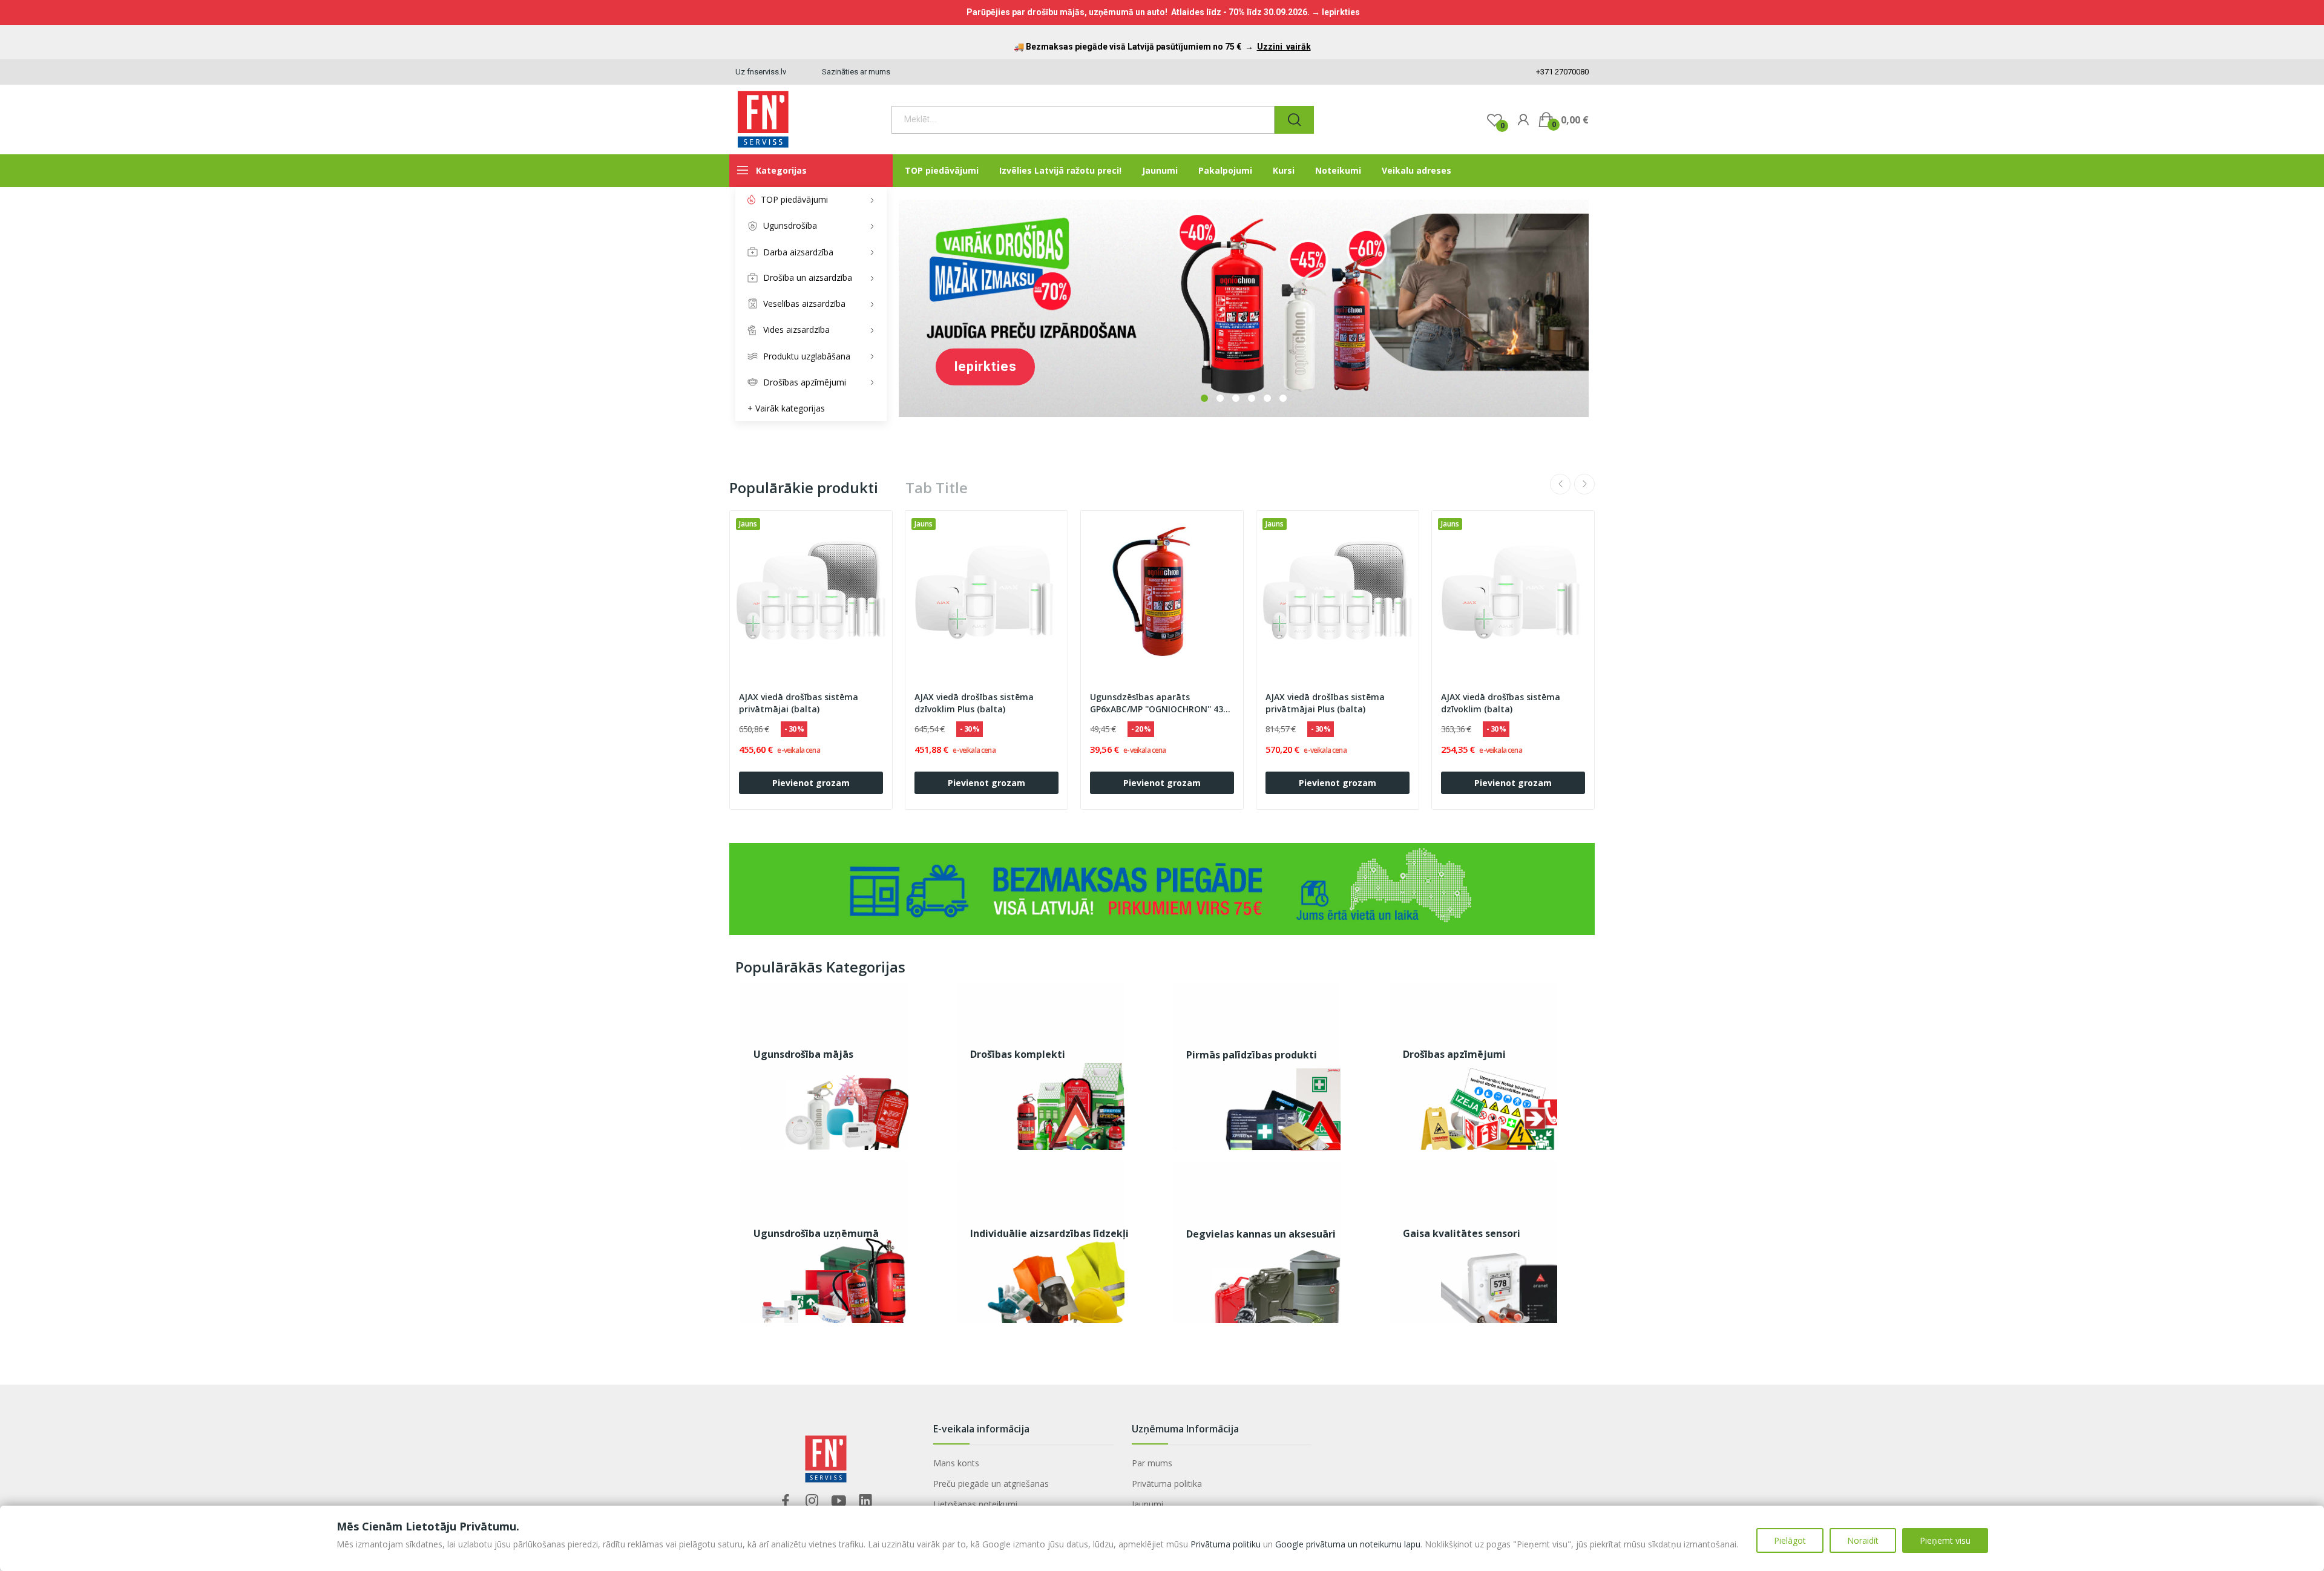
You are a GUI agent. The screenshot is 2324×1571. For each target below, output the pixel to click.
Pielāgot (1790, 1540)
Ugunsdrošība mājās (803, 1054)
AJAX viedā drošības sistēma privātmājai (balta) (799, 703)
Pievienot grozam (811, 783)
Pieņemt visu (1945, 1540)
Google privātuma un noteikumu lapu (1348, 1544)
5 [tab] (1267, 398)
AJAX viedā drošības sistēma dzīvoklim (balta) (1501, 703)
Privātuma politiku (1226, 1544)
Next (1584, 484)
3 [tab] (1236, 398)
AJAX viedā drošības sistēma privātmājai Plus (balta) (1325, 703)
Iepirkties (985, 366)
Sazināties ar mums (856, 72)
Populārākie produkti (804, 488)
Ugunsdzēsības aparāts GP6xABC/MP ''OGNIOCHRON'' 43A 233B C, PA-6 (1159, 703)
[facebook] (786, 1501)
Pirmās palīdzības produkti (1252, 1055)
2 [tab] (1220, 398)
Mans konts (956, 1463)
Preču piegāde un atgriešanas (991, 1484)
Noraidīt (1863, 1540)
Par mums (1152, 1463)
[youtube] (839, 1501)
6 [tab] (1283, 398)
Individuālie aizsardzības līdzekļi (1049, 1233)
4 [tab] (1252, 398)
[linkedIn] (865, 1501)
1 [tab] (1204, 398)
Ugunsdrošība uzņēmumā (816, 1233)
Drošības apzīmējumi (1454, 1054)
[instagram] (812, 1501)
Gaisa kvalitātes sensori (1462, 1233)
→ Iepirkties (1336, 12)
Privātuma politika (1167, 1484)
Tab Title (937, 488)
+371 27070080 (1561, 72)
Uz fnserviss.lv (761, 72)
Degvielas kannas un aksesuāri (1261, 1234)
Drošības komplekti (1018, 1054)
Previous (1560, 484)
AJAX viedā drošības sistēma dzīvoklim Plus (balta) (974, 703)
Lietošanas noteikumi (975, 1504)
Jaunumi (1147, 1504)
